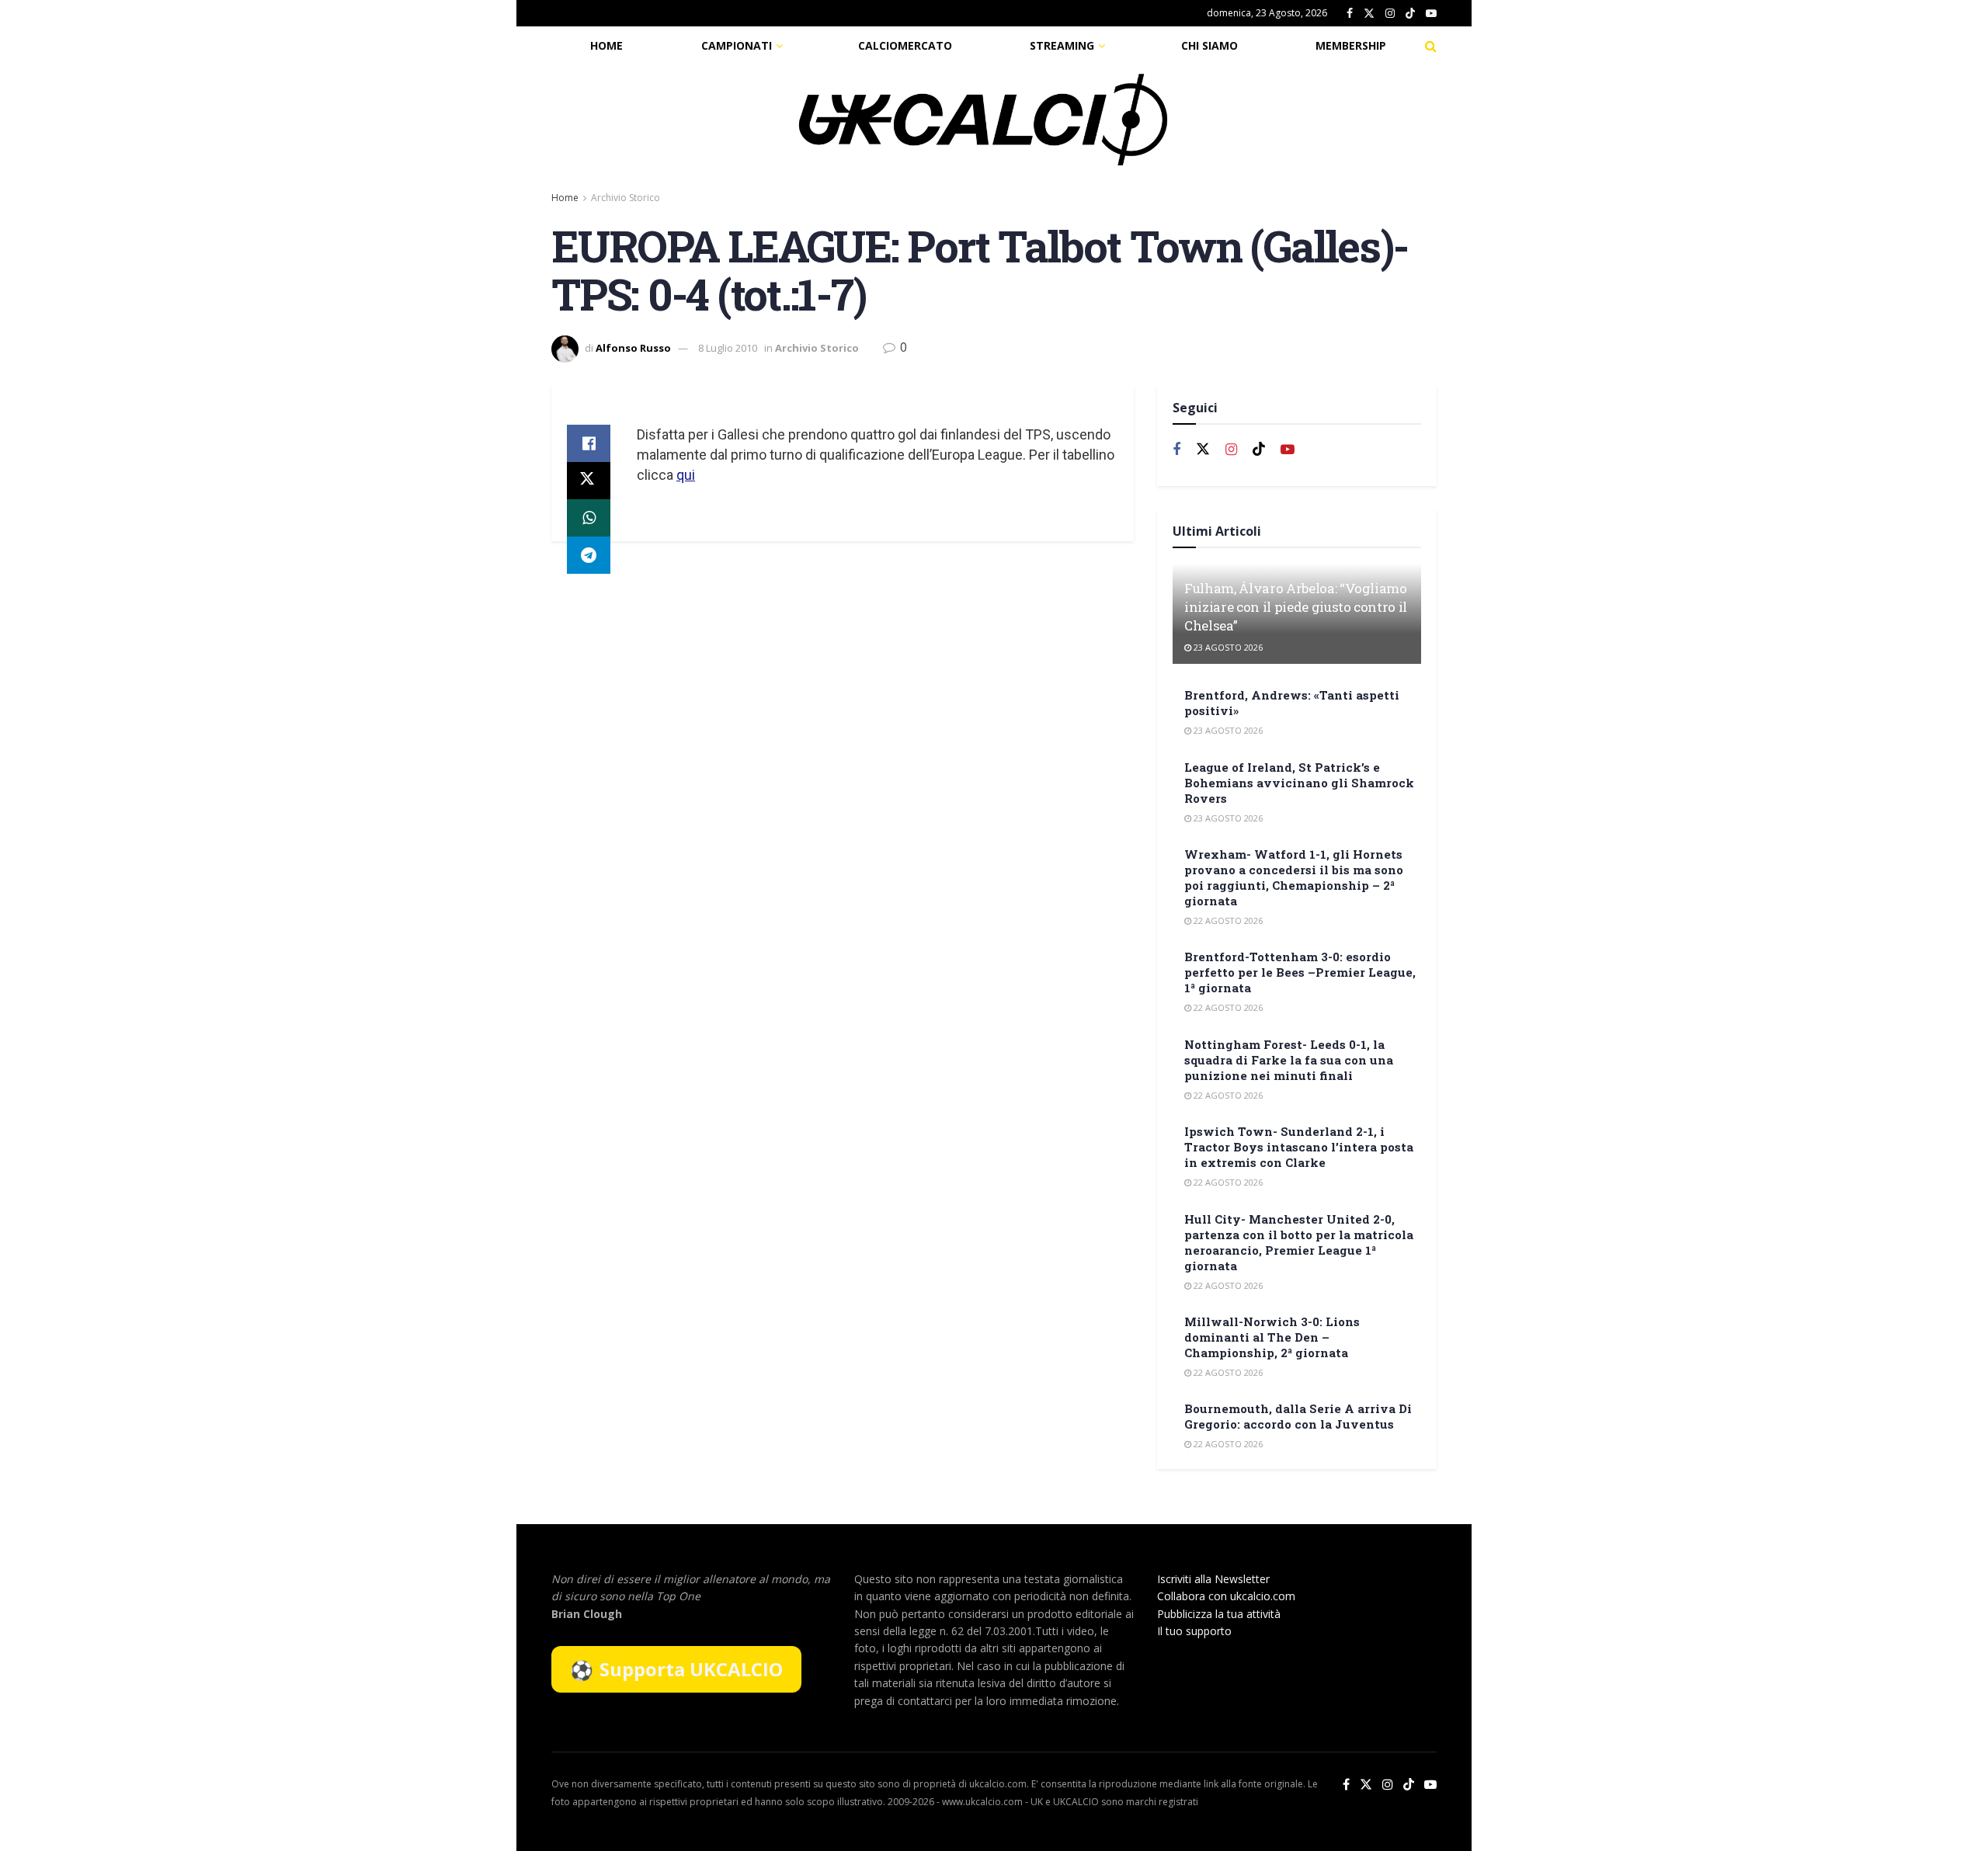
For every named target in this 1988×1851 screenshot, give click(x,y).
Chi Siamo (1209, 45)
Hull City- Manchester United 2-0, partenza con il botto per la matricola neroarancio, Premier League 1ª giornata (1299, 1242)
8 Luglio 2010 (728, 348)
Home (606, 45)
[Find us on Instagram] (1390, 14)
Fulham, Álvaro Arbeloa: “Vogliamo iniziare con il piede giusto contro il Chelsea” (1296, 607)
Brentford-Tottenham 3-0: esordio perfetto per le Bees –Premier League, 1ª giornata (1300, 972)
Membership (1351, 45)
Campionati (737, 45)
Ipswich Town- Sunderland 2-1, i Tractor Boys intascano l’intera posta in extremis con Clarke (1299, 1147)
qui (686, 475)
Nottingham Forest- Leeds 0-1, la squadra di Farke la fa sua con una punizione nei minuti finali (1289, 1060)
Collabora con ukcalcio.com (1226, 1596)
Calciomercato (905, 45)
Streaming (1062, 45)
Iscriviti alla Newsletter (1213, 1579)
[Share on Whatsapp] (589, 518)
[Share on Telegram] (589, 555)
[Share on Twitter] (589, 481)
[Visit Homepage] (983, 120)
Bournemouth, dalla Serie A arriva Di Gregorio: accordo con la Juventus (1298, 1416)
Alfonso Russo (633, 348)
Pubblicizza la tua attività (1219, 1614)
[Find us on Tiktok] (1259, 450)
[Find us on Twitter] (1369, 14)
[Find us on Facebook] (1350, 14)
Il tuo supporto (1194, 1631)
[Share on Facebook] (589, 443)
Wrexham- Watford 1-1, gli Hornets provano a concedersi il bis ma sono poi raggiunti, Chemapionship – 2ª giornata (1294, 877)
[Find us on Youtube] (1431, 14)
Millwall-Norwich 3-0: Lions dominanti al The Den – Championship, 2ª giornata (1272, 1337)
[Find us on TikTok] (1410, 14)
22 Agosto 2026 (1227, 920)
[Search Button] (1431, 46)
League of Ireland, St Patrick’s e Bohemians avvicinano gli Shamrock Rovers (1299, 783)
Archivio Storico (626, 198)
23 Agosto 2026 (1227, 647)
